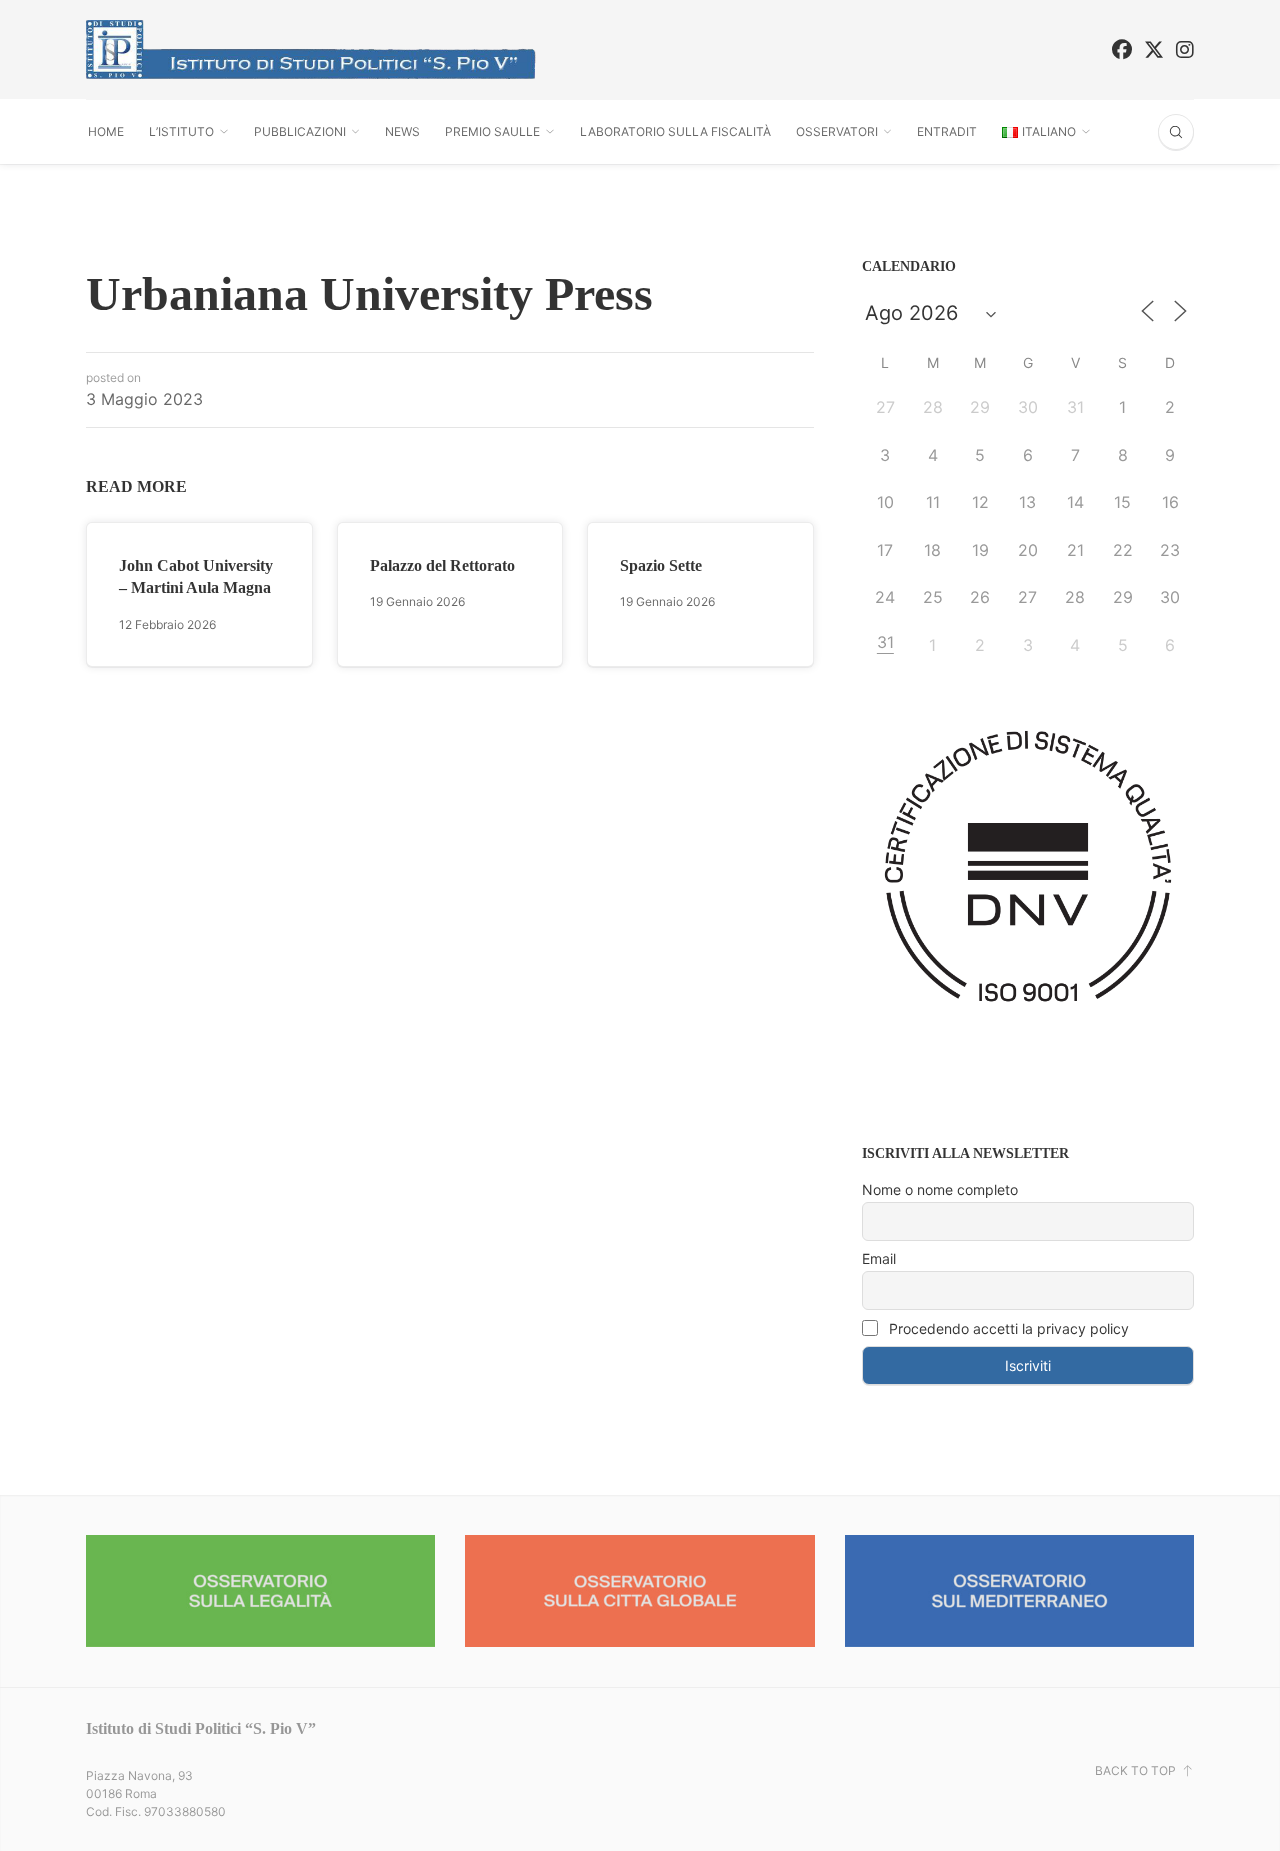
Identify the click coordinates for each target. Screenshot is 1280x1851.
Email (879, 1258)
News (402, 131)
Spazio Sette (661, 565)
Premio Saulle (492, 131)
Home (106, 131)
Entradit (947, 131)
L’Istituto (181, 131)
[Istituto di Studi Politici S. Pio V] (311, 49)
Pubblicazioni (300, 131)
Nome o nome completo (940, 1189)
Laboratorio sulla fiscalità (675, 131)
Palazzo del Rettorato (442, 565)
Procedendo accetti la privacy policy (1007, 1328)
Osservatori (837, 131)
